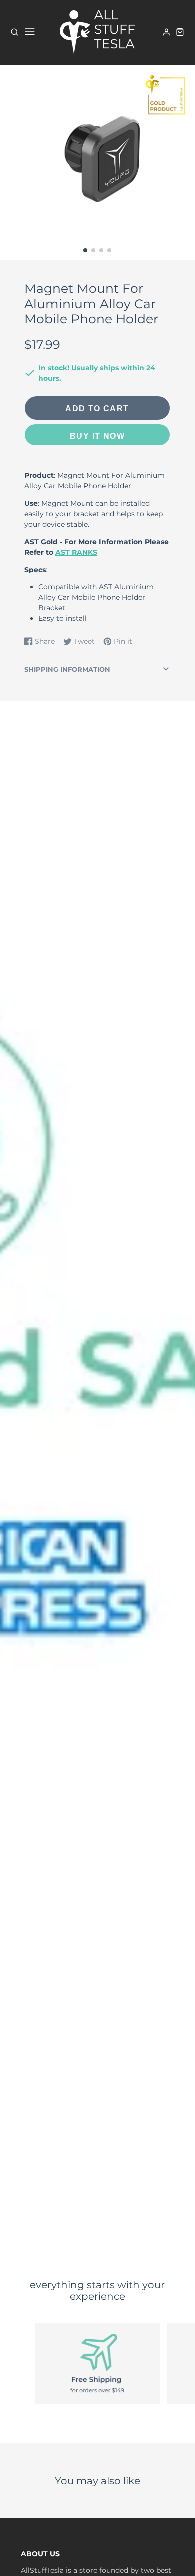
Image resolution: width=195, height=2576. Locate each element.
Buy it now (97, 436)
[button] (85, 250)
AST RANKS (76, 552)
